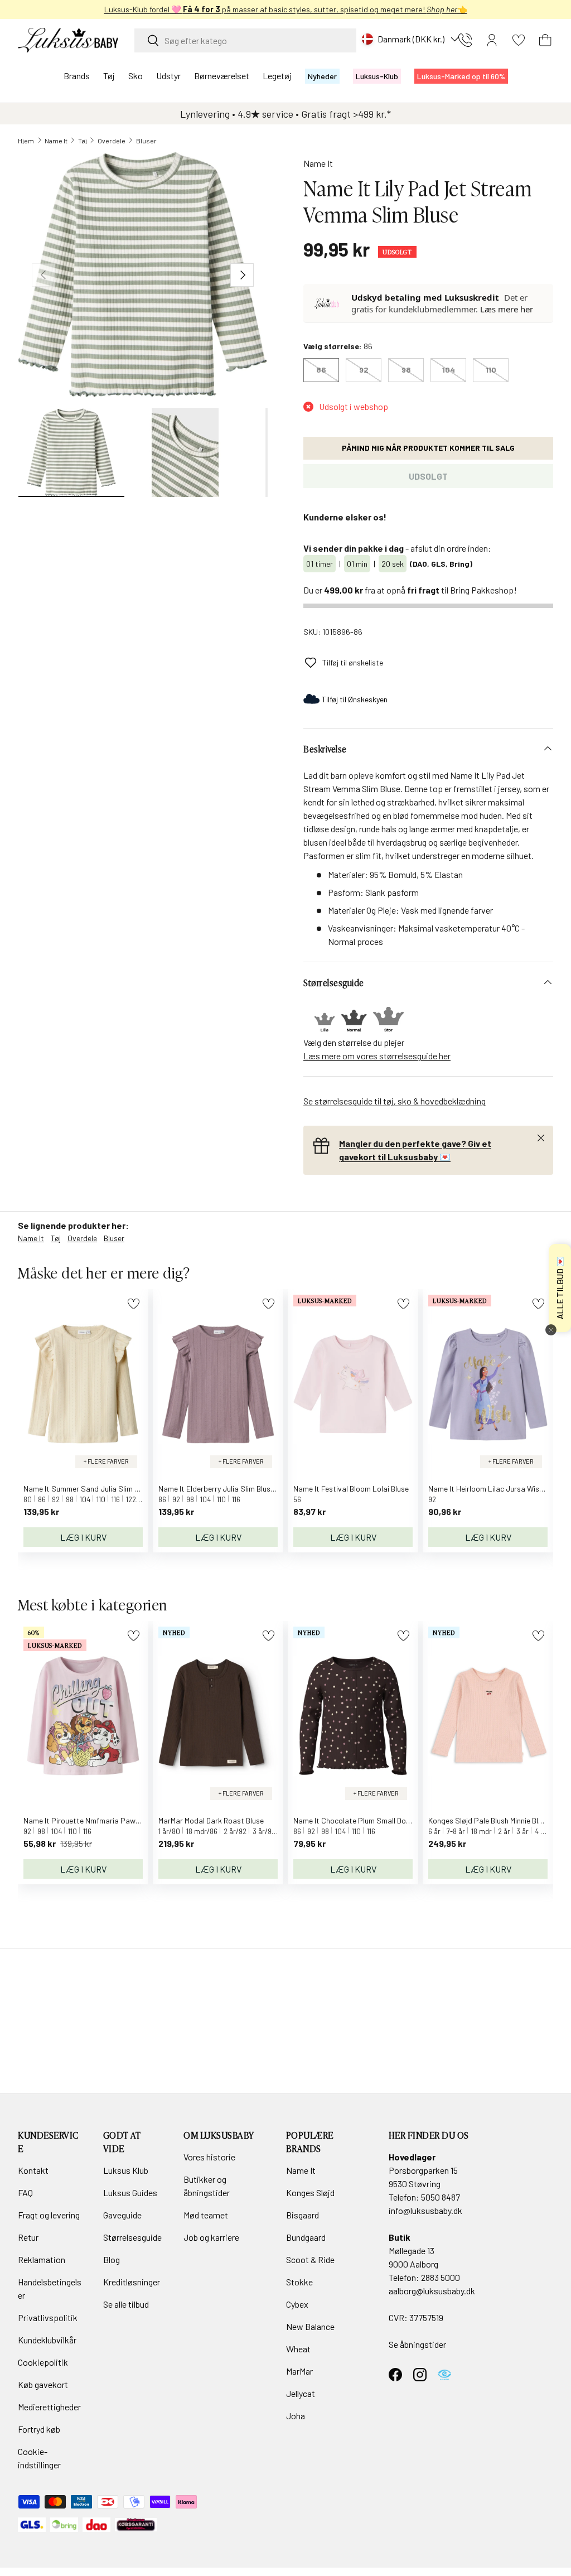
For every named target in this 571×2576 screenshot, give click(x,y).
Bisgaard (303, 2215)
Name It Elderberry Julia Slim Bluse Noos (226, 1489)
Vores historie (209, 2157)
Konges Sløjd (310, 2193)
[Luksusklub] (328, 303)
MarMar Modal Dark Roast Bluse (211, 1820)
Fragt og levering (49, 2215)
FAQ (25, 2193)
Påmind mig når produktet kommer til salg (428, 448)
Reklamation (42, 2259)
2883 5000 (441, 2277)
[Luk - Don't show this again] (551, 1330)
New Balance (310, 2326)
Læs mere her (507, 309)
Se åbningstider (417, 2344)
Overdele (112, 141)
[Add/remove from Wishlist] (134, 1304)
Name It (56, 141)
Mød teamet (206, 2215)
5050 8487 (441, 2197)
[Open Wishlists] (519, 40)
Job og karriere (211, 2237)
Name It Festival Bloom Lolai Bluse (351, 1489)
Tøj (83, 141)
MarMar (299, 2371)
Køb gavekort (43, 2384)
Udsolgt (428, 476)
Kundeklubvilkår (47, 2340)
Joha (296, 2416)
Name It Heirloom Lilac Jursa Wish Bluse (495, 1489)
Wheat (298, 2349)
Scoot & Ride (310, 2259)
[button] (545, 40)
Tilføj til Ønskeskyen (355, 699)
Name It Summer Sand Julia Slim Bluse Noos (98, 1489)
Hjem (26, 141)
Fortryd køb (39, 2429)
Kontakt (33, 2170)
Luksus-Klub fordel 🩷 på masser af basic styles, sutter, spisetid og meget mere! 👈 (286, 9)
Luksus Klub (126, 2170)
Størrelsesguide (132, 2237)
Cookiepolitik (43, 2362)
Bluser (146, 141)
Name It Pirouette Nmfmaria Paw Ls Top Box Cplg (108, 1820)
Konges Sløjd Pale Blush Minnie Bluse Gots (498, 1820)
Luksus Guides (130, 2193)
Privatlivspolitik (48, 2317)
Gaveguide (122, 2215)
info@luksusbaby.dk (425, 2210)
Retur (28, 2237)
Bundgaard (306, 2237)
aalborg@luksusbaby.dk (432, 2291)
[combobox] (245, 40)
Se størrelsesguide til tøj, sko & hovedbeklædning (395, 1101)
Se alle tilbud (126, 2304)
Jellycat (301, 2393)
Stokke (299, 2282)
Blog (112, 2259)
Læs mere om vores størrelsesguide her (377, 1056)
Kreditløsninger (132, 2282)
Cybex (297, 2304)
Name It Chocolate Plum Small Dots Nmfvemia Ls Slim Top (391, 1820)
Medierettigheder (49, 2407)
